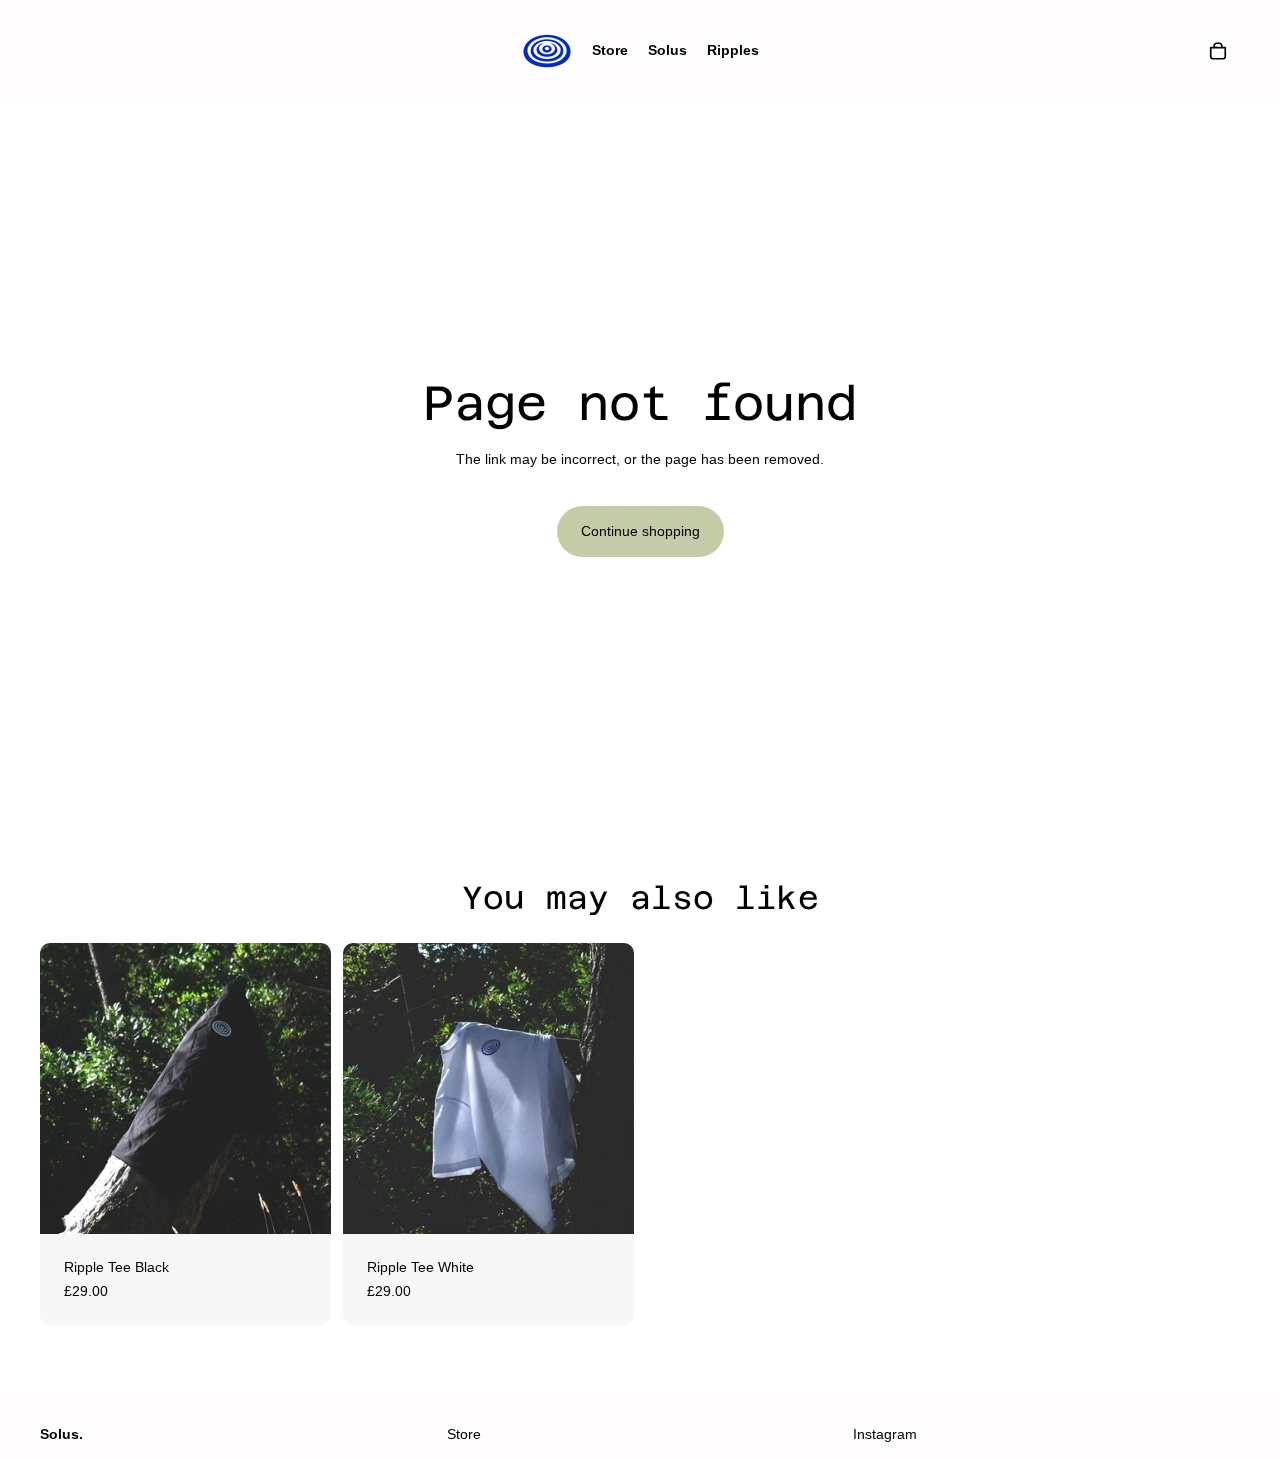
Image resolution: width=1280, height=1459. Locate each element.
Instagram (885, 1434)
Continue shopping (640, 531)
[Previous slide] (70, 1089)
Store (464, 1434)
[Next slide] (301, 1089)
